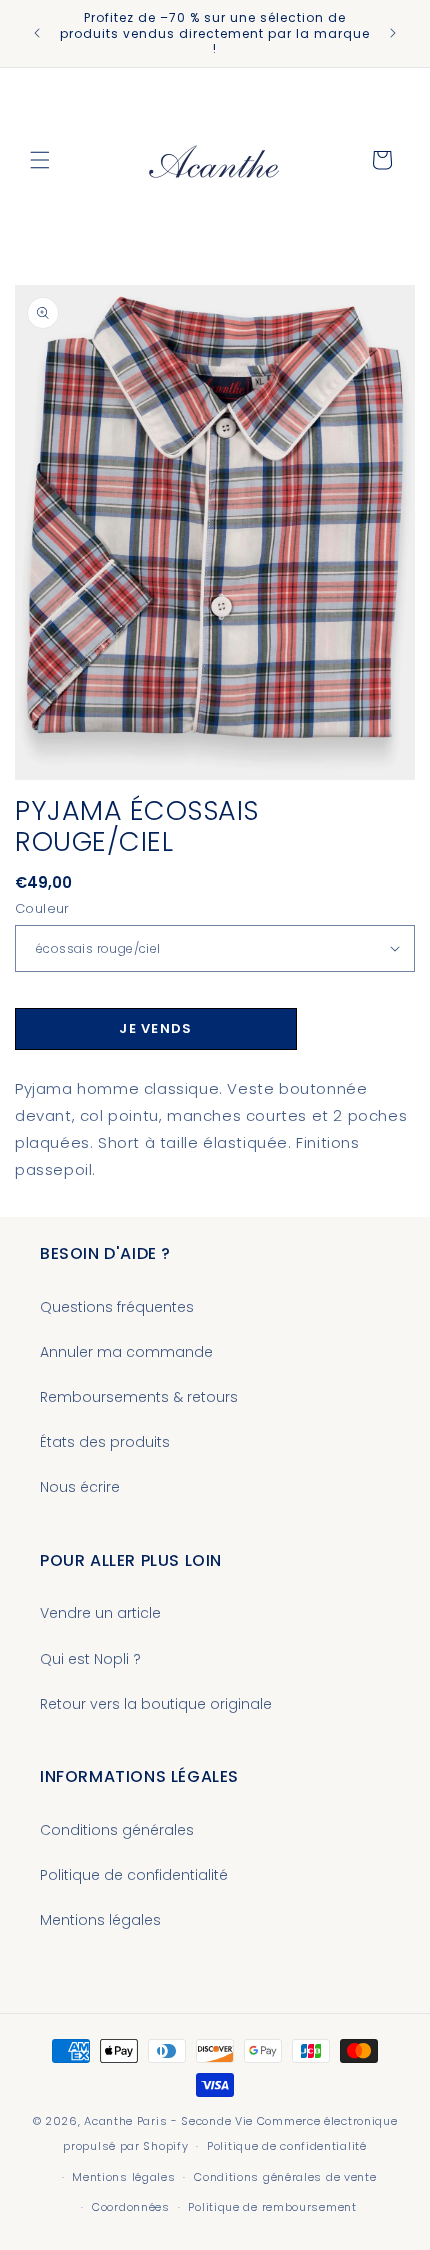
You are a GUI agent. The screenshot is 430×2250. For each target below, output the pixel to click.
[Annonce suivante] (393, 33)
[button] (40, 160)
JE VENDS (155, 1028)
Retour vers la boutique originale (156, 1704)
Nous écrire (80, 1487)
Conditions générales (117, 1830)
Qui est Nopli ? (90, 1659)
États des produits (105, 1442)
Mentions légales (100, 1920)
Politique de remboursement (272, 2207)
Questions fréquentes (117, 1307)
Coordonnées (131, 2207)
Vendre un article (100, 1613)
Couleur (42, 908)
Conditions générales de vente (285, 2177)
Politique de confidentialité (134, 1875)
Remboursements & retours (139, 1397)
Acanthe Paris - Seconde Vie (168, 2121)
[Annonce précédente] (37, 33)
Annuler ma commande (126, 1352)
